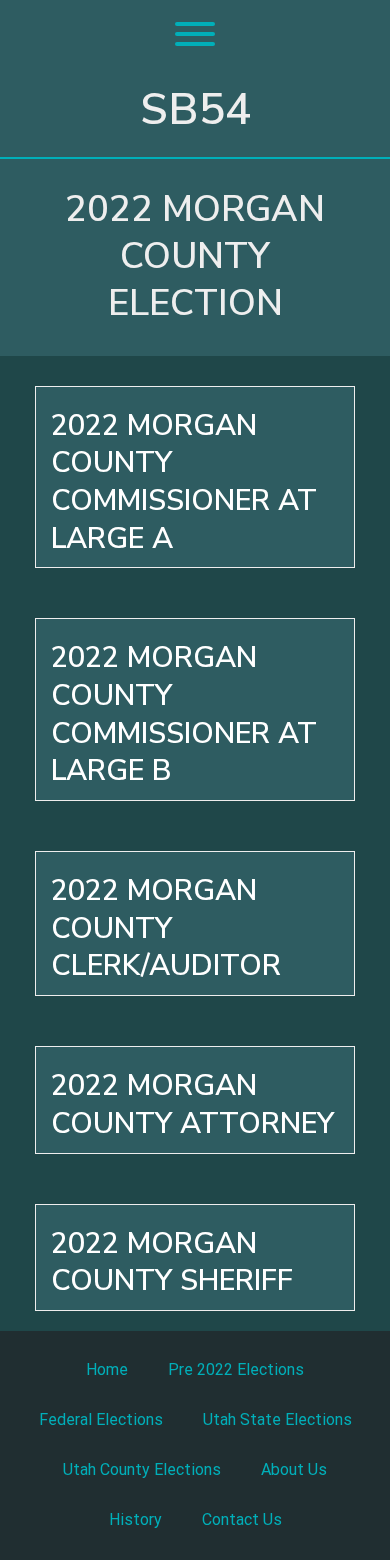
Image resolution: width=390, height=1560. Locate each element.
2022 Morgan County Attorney (192, 1104)
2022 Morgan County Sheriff (172, 1262)
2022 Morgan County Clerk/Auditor (166, 928)
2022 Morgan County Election (195, 256)
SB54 (195, 110)
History (135, 1519)
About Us (294, 1469)
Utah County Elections (142, 1469)
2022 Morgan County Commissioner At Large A (184, 482)
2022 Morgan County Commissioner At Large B (184, 714)
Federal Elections (101, 1419)
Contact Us (242, 1519)
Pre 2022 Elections (236, 1369)
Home (107, 1369)
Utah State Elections (277, 1419)
